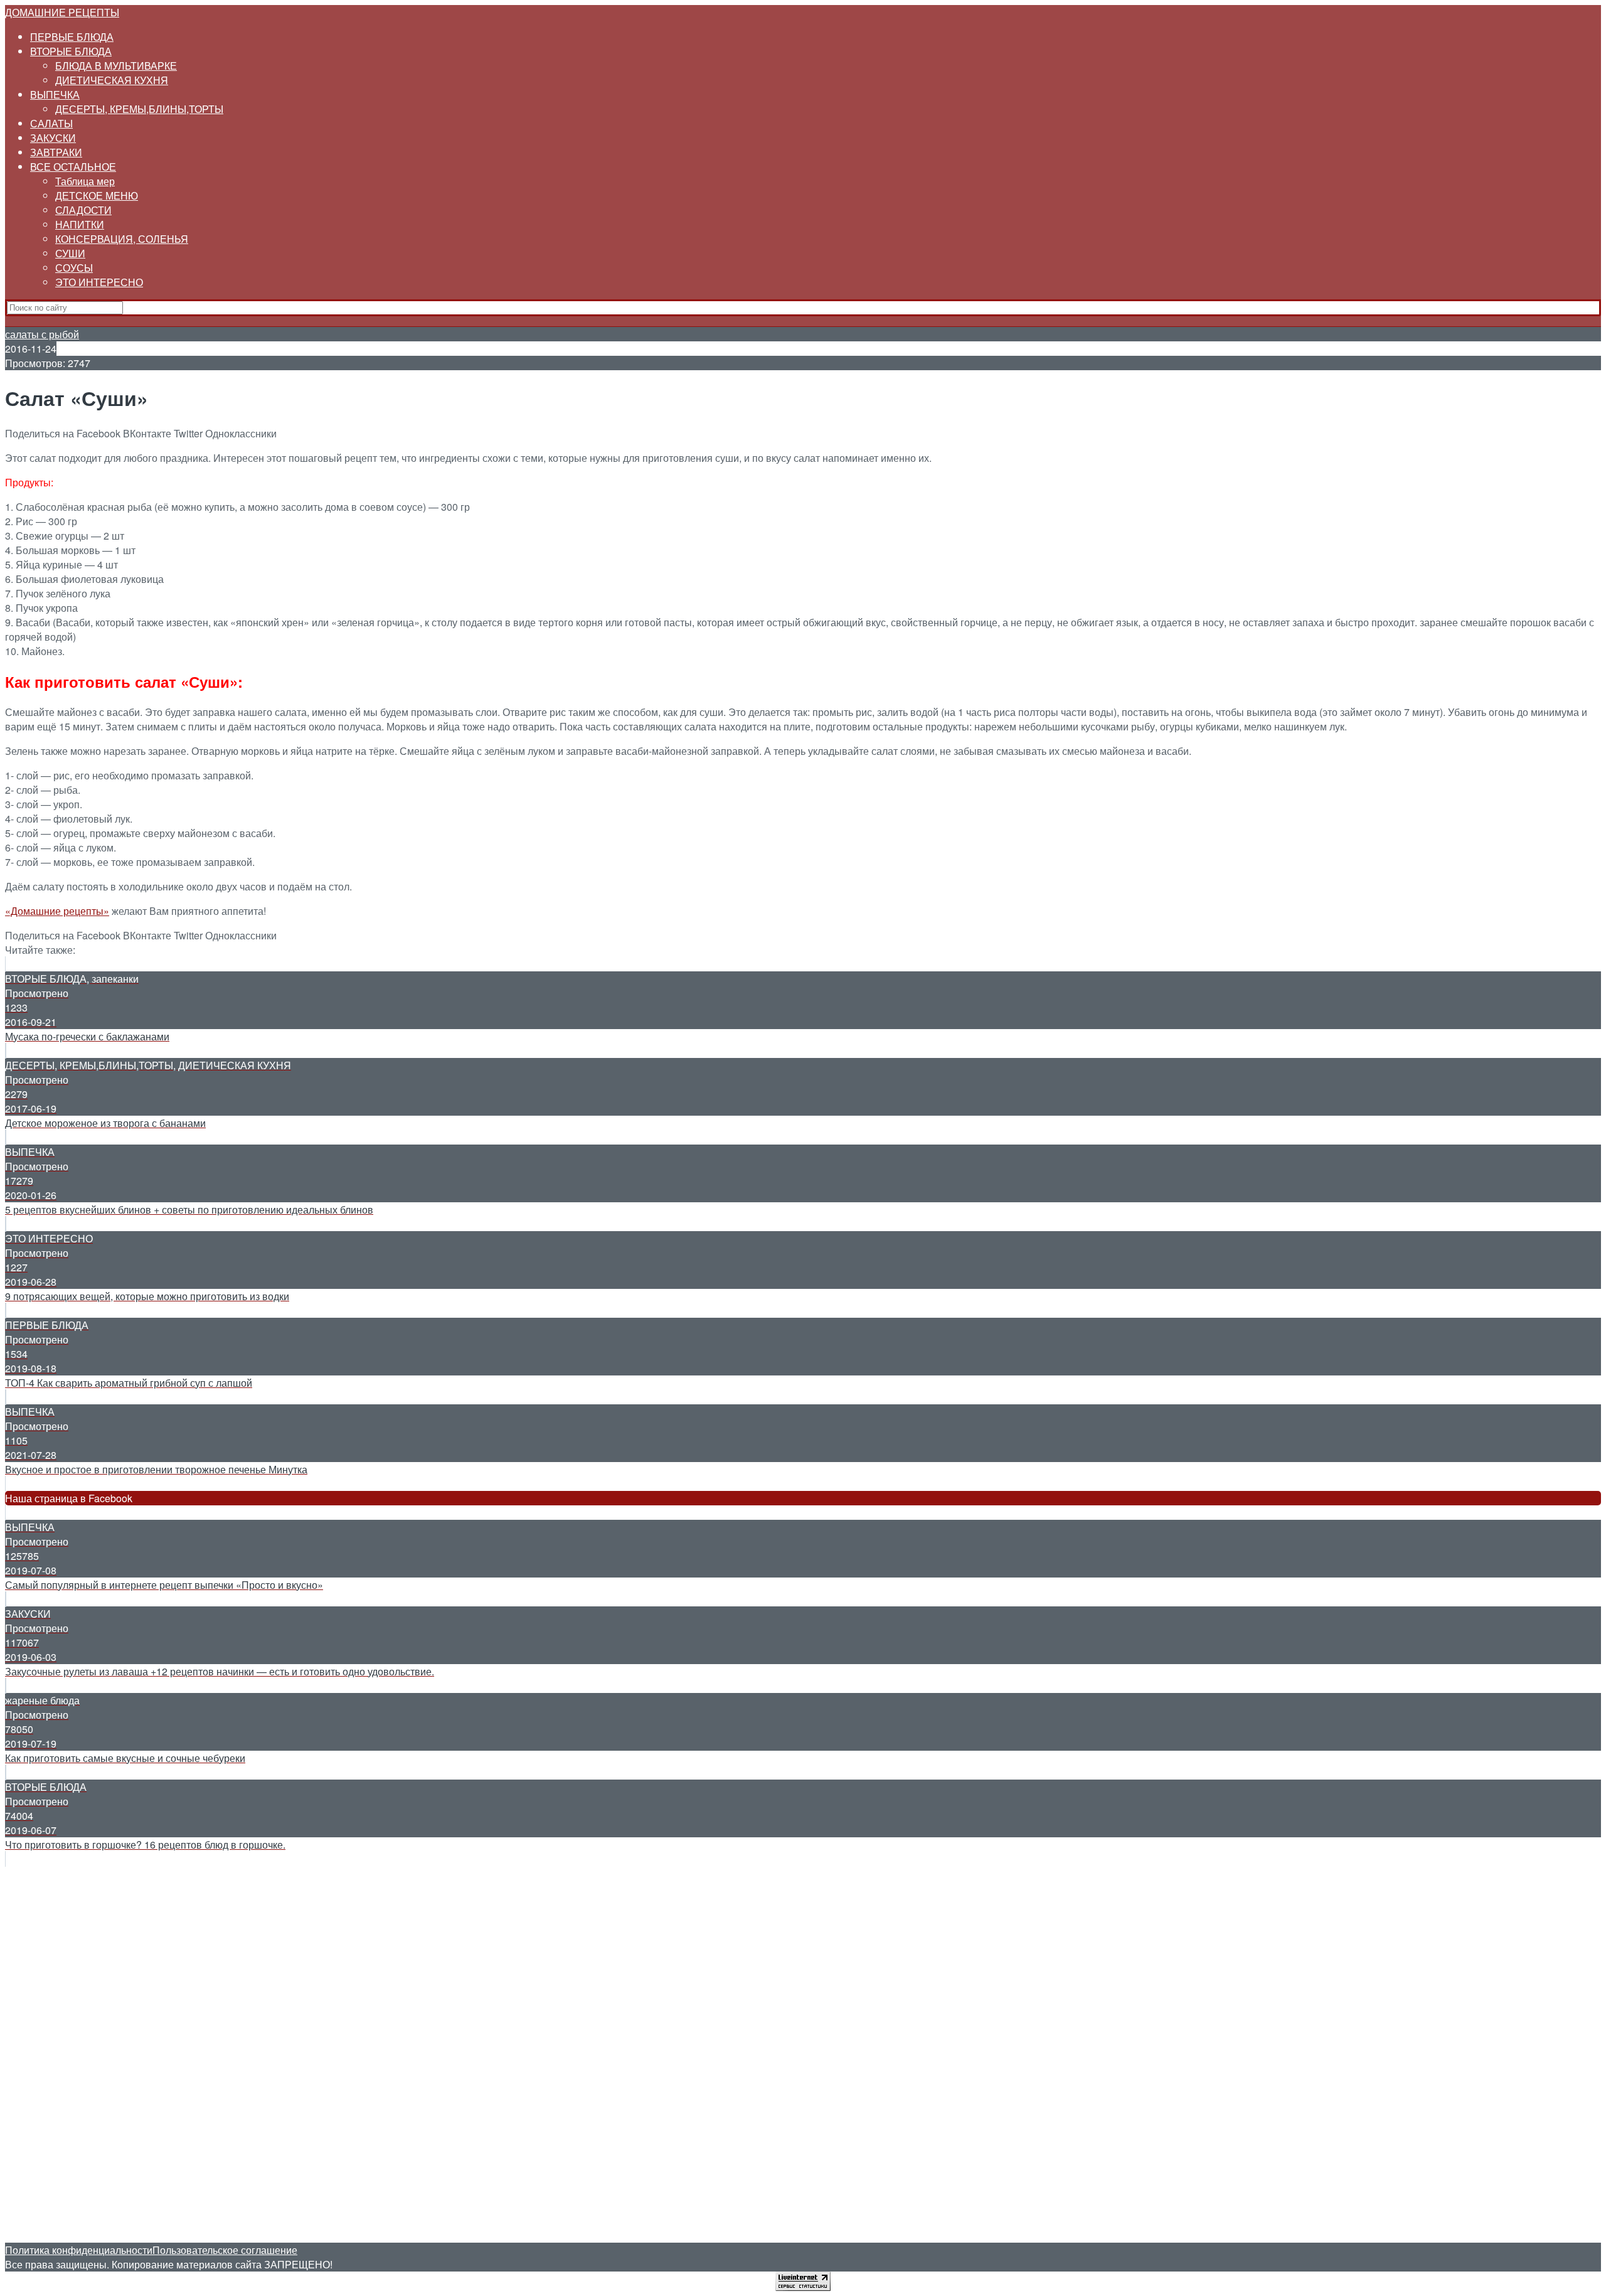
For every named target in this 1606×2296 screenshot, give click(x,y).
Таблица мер (85, 181)
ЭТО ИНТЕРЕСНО (99, 282)
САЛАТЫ (51, 123)
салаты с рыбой (42, 334)
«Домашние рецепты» (57, 911)
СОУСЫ (74, 268)
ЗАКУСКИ (53, 138)
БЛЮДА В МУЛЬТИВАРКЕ (116, 66)
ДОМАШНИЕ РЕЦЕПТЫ (62, 12)
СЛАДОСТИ (83, 210)
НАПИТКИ (80, 224)
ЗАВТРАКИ (56, 152)
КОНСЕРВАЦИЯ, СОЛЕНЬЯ (122, 239)
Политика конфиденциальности (79, 2250)
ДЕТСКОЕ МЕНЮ (97, 195)
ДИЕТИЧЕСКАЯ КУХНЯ (112, 80)
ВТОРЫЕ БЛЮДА (71, 51)
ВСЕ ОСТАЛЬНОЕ (73, 167)
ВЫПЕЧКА (55, 94)
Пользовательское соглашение (225, 2250)
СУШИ (70, 253)
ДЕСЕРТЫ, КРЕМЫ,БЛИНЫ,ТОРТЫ (139, 109)
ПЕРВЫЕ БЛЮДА (72, 37)
